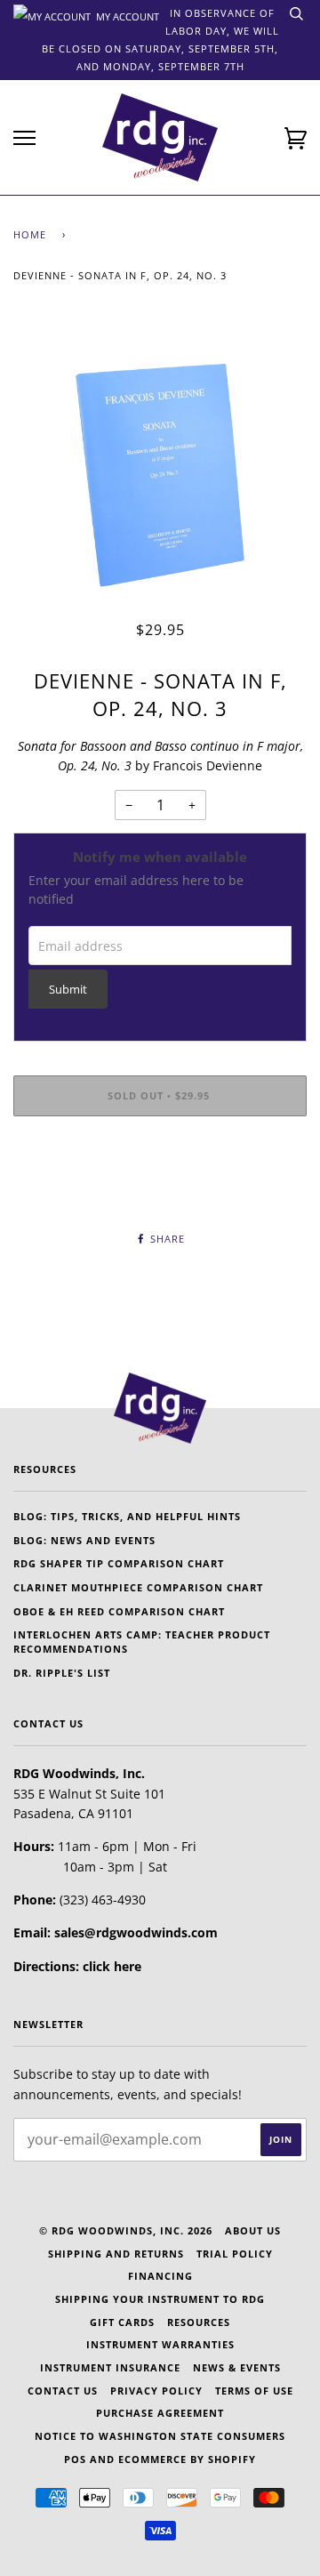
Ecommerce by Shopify (187, 2459)
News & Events (237, 2367)
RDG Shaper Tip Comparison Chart (119, 1563)
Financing (160, 2276)
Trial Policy (235, 2254)
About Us (253, 2230)
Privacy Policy (156, 2391)
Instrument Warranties (160, 2344)
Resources (199, 2322)
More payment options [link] (160, 1191)
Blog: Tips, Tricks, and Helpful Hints (127, 1516)
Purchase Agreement (160, 2413)
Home (30, 234)
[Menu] (24, 138)
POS (75, 2459)
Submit (68, 990)
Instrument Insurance (110, 2367)
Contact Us (63, 2391)
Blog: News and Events (84, 1540)
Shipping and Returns (116, 2254)
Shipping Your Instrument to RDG (160, 2299)
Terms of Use (254, 2391)
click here (112, 1966)
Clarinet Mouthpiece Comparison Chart (138, 1587)
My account (126, 15)
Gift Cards (122, 2322)
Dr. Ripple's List (62, 1673)
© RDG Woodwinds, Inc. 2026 (126, 2230)
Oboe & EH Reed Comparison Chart (119, 1611)
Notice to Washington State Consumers (160, 2436)
